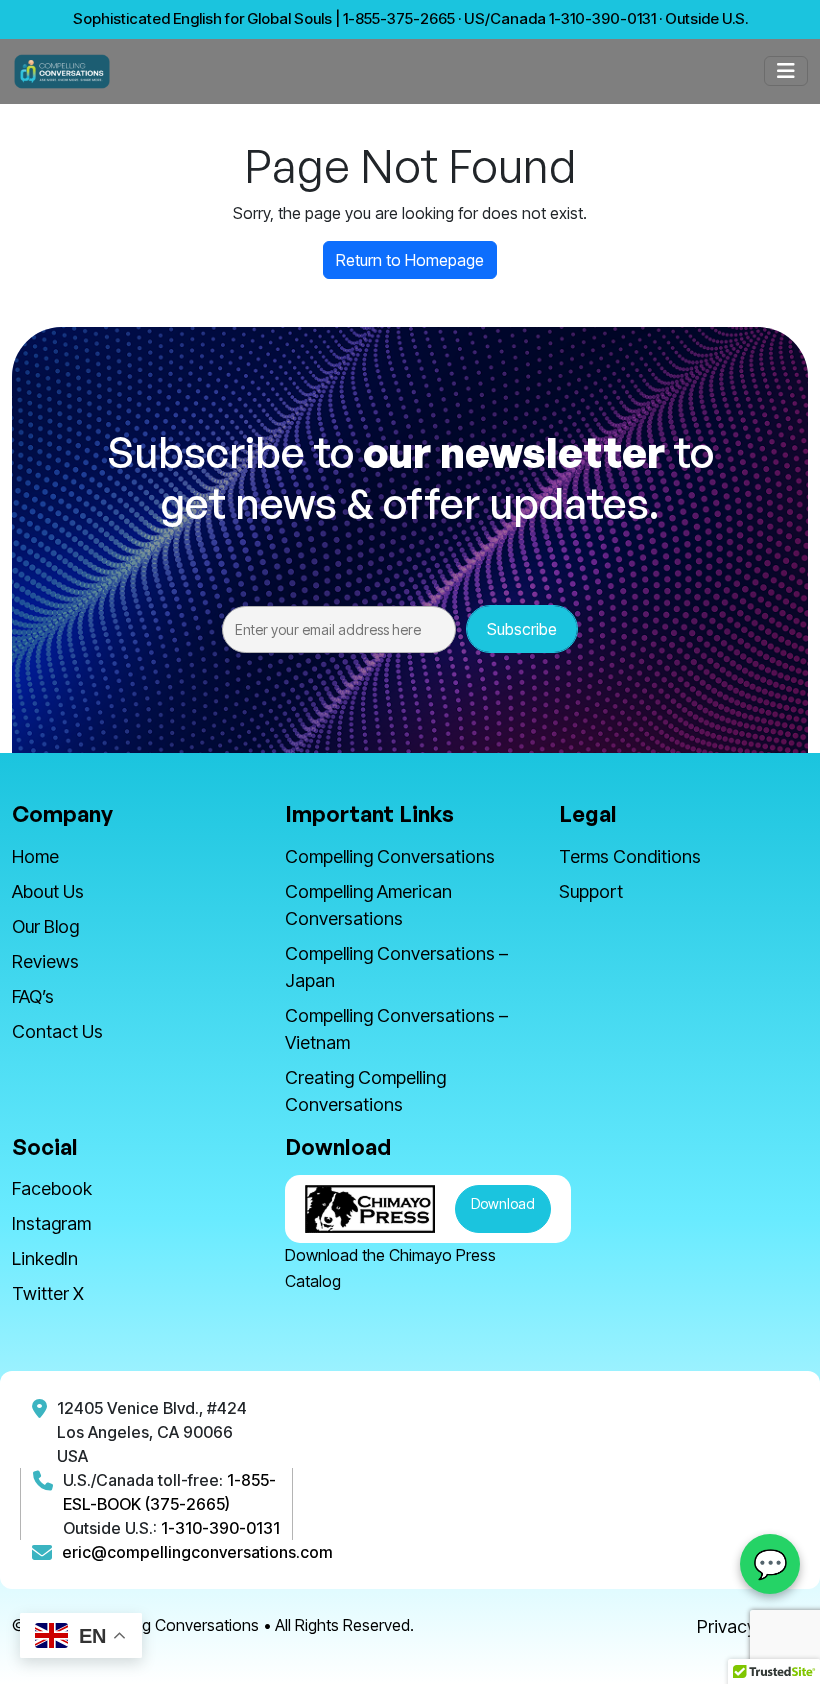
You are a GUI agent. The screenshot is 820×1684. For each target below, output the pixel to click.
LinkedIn (45, 1258)
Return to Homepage (410, 260)
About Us (48, 891)
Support (591, 891)
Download (503, 1203)
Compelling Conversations (390, 856)
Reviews (45, 961)
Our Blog (45, 926)
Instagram (51, 1223)
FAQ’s (33, 996)
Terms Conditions (630, 856)
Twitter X (48, 1293)
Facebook (52, 1188)
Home (35, 856)
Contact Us (57, 1031)
